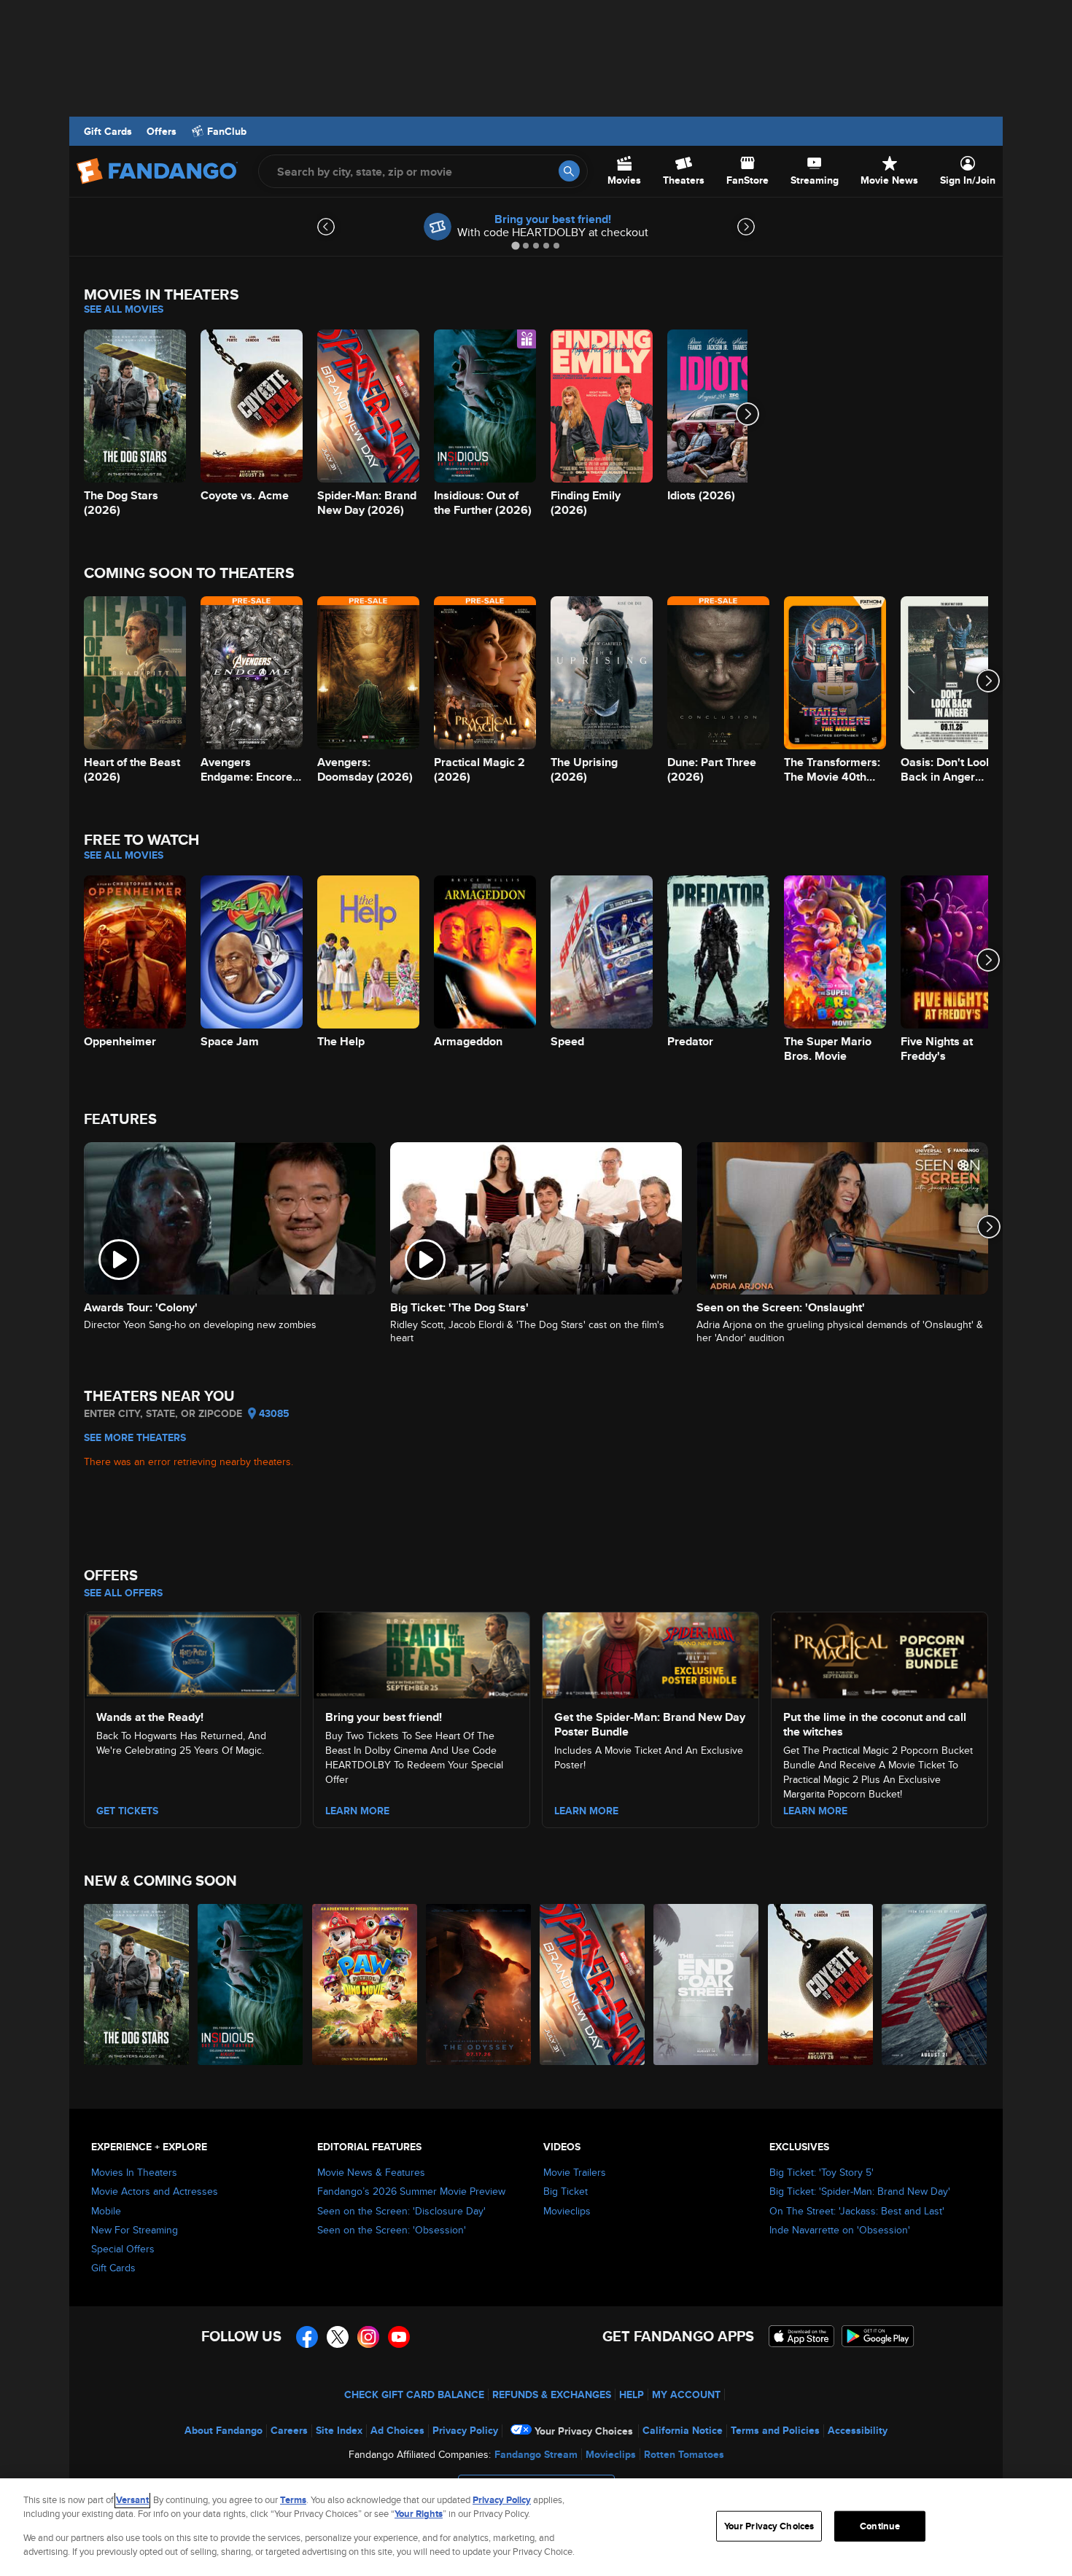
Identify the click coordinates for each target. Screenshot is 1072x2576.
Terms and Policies (775, 2430)
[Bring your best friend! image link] (422, 1653)
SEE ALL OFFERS (123, 1593)
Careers (289, 2430)
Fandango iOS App (801, 2336)
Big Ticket (566, 2191)
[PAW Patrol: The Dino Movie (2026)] (365, 1984)
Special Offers (123, 2249)
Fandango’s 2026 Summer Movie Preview (411, 2191)
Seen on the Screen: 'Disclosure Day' (401, 2211)
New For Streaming (135, 2230)
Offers (162, 131)
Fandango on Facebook (307, 2337)
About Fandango (224, 2430)
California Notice (683, 2430)
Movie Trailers (575, 2172)
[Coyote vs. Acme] (821, 1984)
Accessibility (858, 2430)
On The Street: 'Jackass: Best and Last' (857, 2211)
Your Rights (419, 2514)
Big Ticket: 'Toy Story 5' (822, 2172)
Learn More (586, 1811)
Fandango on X (338, 2337)
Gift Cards (108, 131)
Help (632, 2394)
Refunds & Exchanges (552, 2394)
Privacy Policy (465, 2430)
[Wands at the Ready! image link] (193, 1653)
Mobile (106, 2211)
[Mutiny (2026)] (935, 1984)
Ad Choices (397, 2430)
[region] (536, 2527)
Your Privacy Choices (584, 2431)
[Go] (569, 171)
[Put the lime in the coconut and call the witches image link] (879, 1653)
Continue (880, 2526)
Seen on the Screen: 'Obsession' (392, 2230)
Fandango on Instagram (368, 2337)
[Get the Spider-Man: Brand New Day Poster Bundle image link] (650, 1653)
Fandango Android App (878, 2336)
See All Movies (124, 309)
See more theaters (135, 1437)
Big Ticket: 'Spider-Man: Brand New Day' (860, 2191)
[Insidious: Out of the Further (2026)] (251, 1984)
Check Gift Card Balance (414, 2394)
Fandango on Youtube (399, 2337)
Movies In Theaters (134, 2172)
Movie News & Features (371, 2172)
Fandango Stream (536, 2454)
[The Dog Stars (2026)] (137, 1984)
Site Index (339, 2430)
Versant (132, 2500)
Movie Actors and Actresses (155, 2191)
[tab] (515, 245)
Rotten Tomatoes (684, 2454)
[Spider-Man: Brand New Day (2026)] (593, 1984)
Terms (293, 2500)
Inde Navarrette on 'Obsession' (840, 2230)
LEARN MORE (357, 1811)
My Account (686, 2394)
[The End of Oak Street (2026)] (707, 1984)
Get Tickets (127, 1811)
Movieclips (567, 2211)
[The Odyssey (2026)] (479, 1984)
